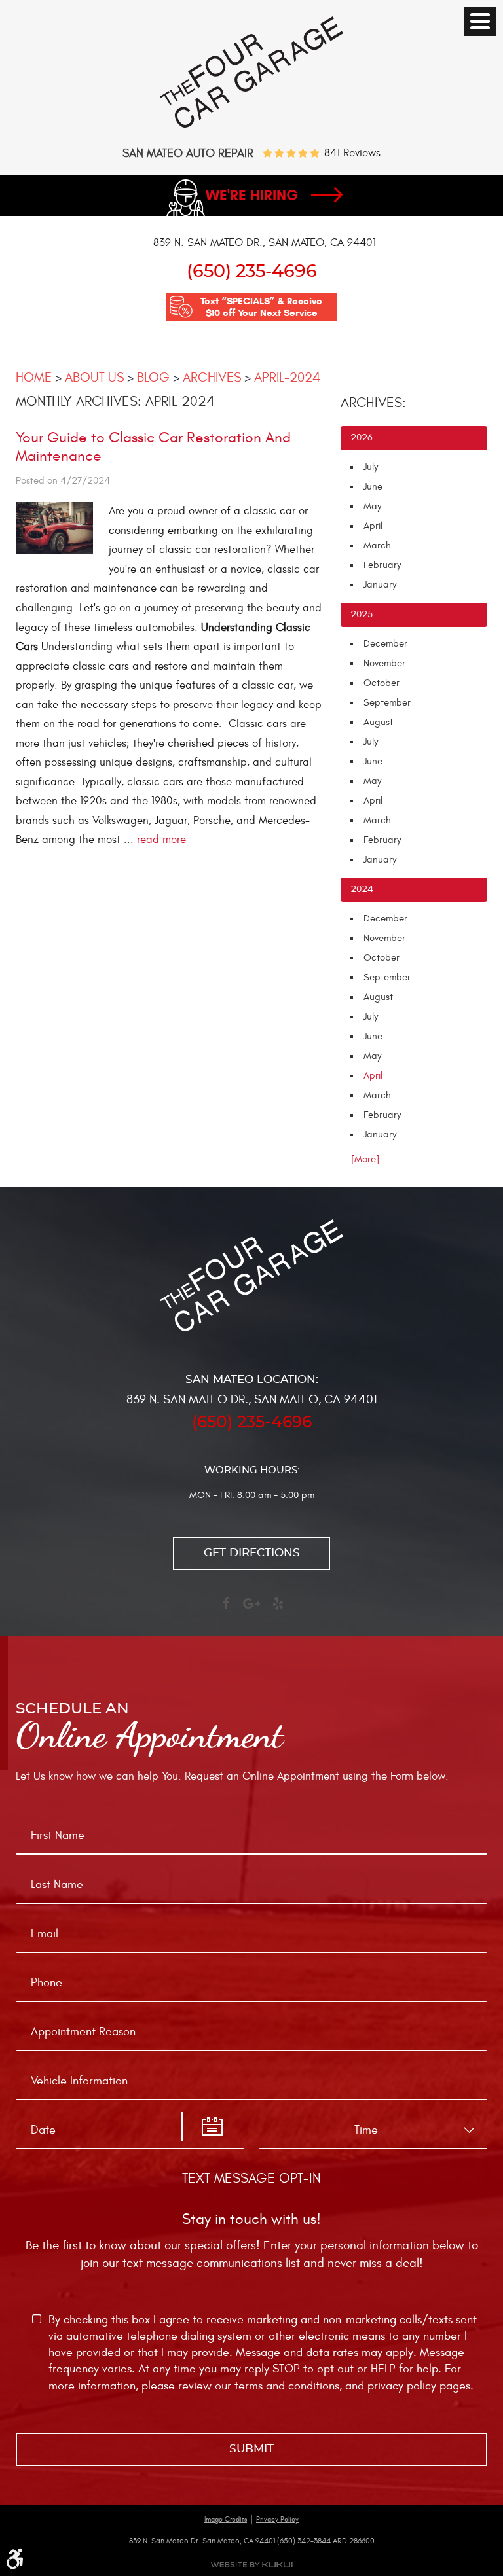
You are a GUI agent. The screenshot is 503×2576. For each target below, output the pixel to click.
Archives (212, 377)
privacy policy (402, 2386)
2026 (362, 438)
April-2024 (287, 377)
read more (161, 840)
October (382, 683)
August (378, 722)
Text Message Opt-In (251, 2178)
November (384, 663)
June (373, 487)
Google (251, 1609)
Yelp (278, 1609)
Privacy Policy (277, 2519)
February (382, 565)
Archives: (373, 403)
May (372, 506)
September (387, 703)
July (371, 467)
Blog (153, 377)
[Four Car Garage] (251, 125)
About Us (94, 377)
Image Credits (226, 2519)
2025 (362, 614)
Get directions (252, 1553)
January (380, 585)
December (385, 644)
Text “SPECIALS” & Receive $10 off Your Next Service (261, 307)
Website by (251, 2565)
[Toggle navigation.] (480, 21)
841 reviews (352, 153)
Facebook (225, 1609)
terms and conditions (287, 2386)
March (377, 546)
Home (34, 377)
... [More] (360, 1159)
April (373, 526)
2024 (362, 889)
